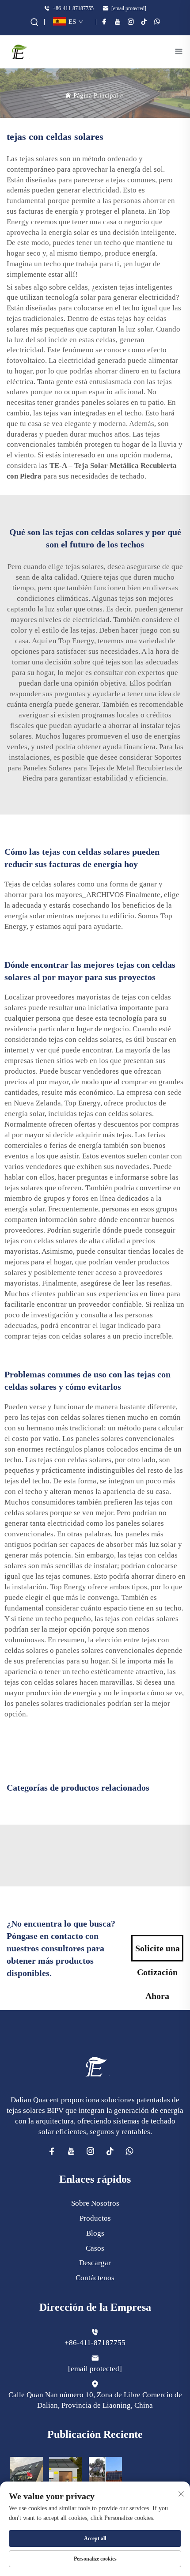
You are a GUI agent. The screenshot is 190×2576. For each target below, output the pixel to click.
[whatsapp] (157, 22)
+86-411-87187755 (72, 8)
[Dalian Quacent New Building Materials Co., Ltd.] (19, 51)
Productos (95, 2218)
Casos (95, 2248)
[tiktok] (144, 22)
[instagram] (131, 22)
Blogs (95, 2233)
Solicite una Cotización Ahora (158, 1952)
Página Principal (96, 95)
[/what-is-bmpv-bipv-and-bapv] (105, 2472)
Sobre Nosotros (95, 2203)
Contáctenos (95, 2278)
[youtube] (118, 22)
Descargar (95, 2263)
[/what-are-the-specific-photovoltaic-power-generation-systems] (66, 2472)
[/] (95, 2066)
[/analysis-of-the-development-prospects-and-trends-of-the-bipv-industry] (26, 2472)
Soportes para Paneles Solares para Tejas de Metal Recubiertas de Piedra (95, 768)
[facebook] (104, 22)
